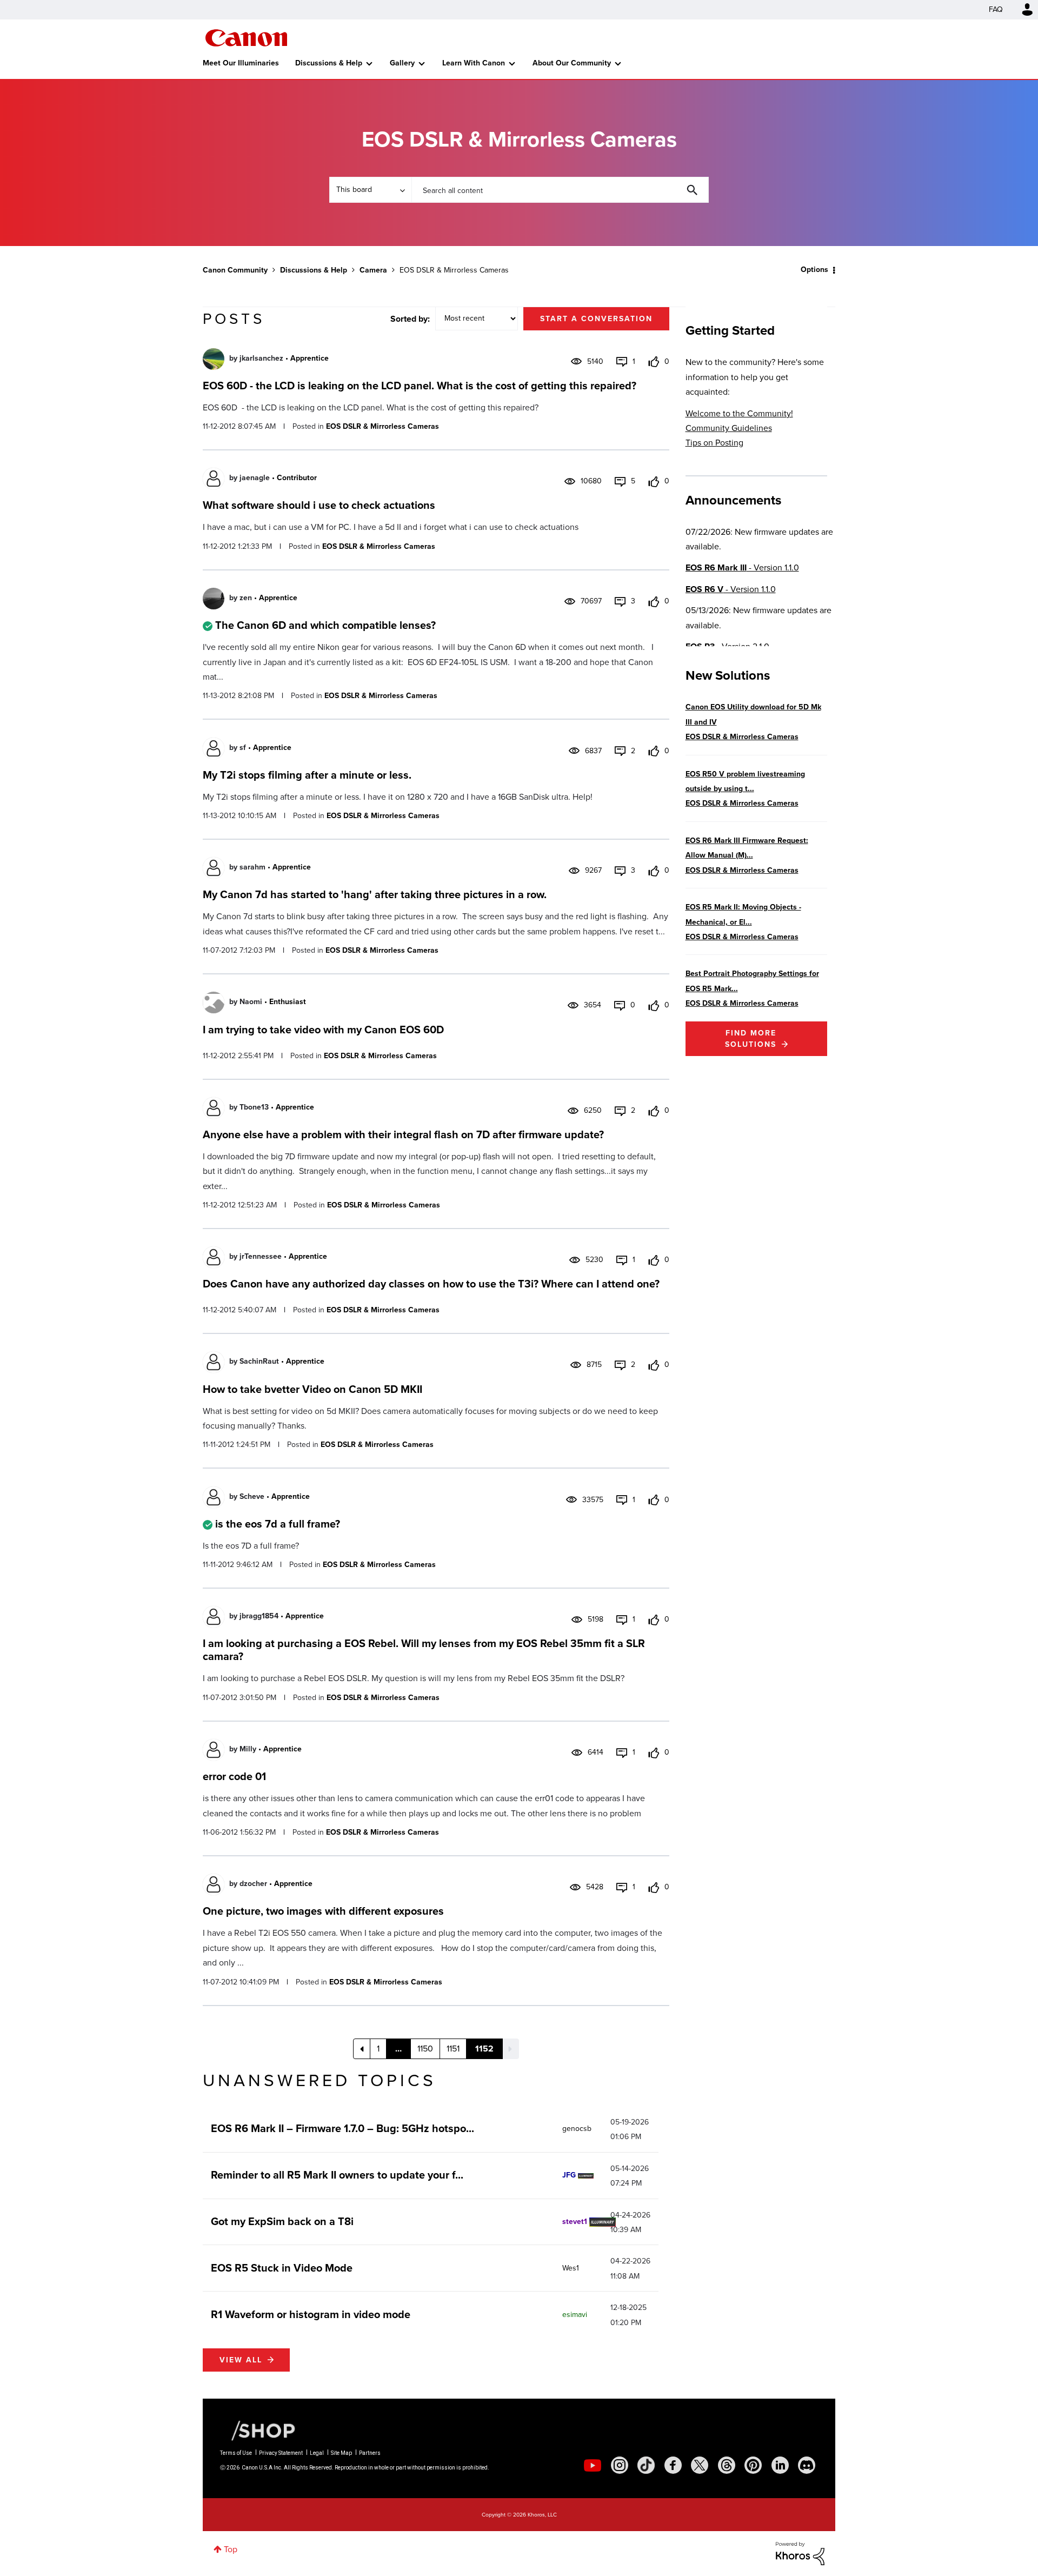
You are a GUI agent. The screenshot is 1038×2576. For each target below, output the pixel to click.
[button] (669, 1201)
